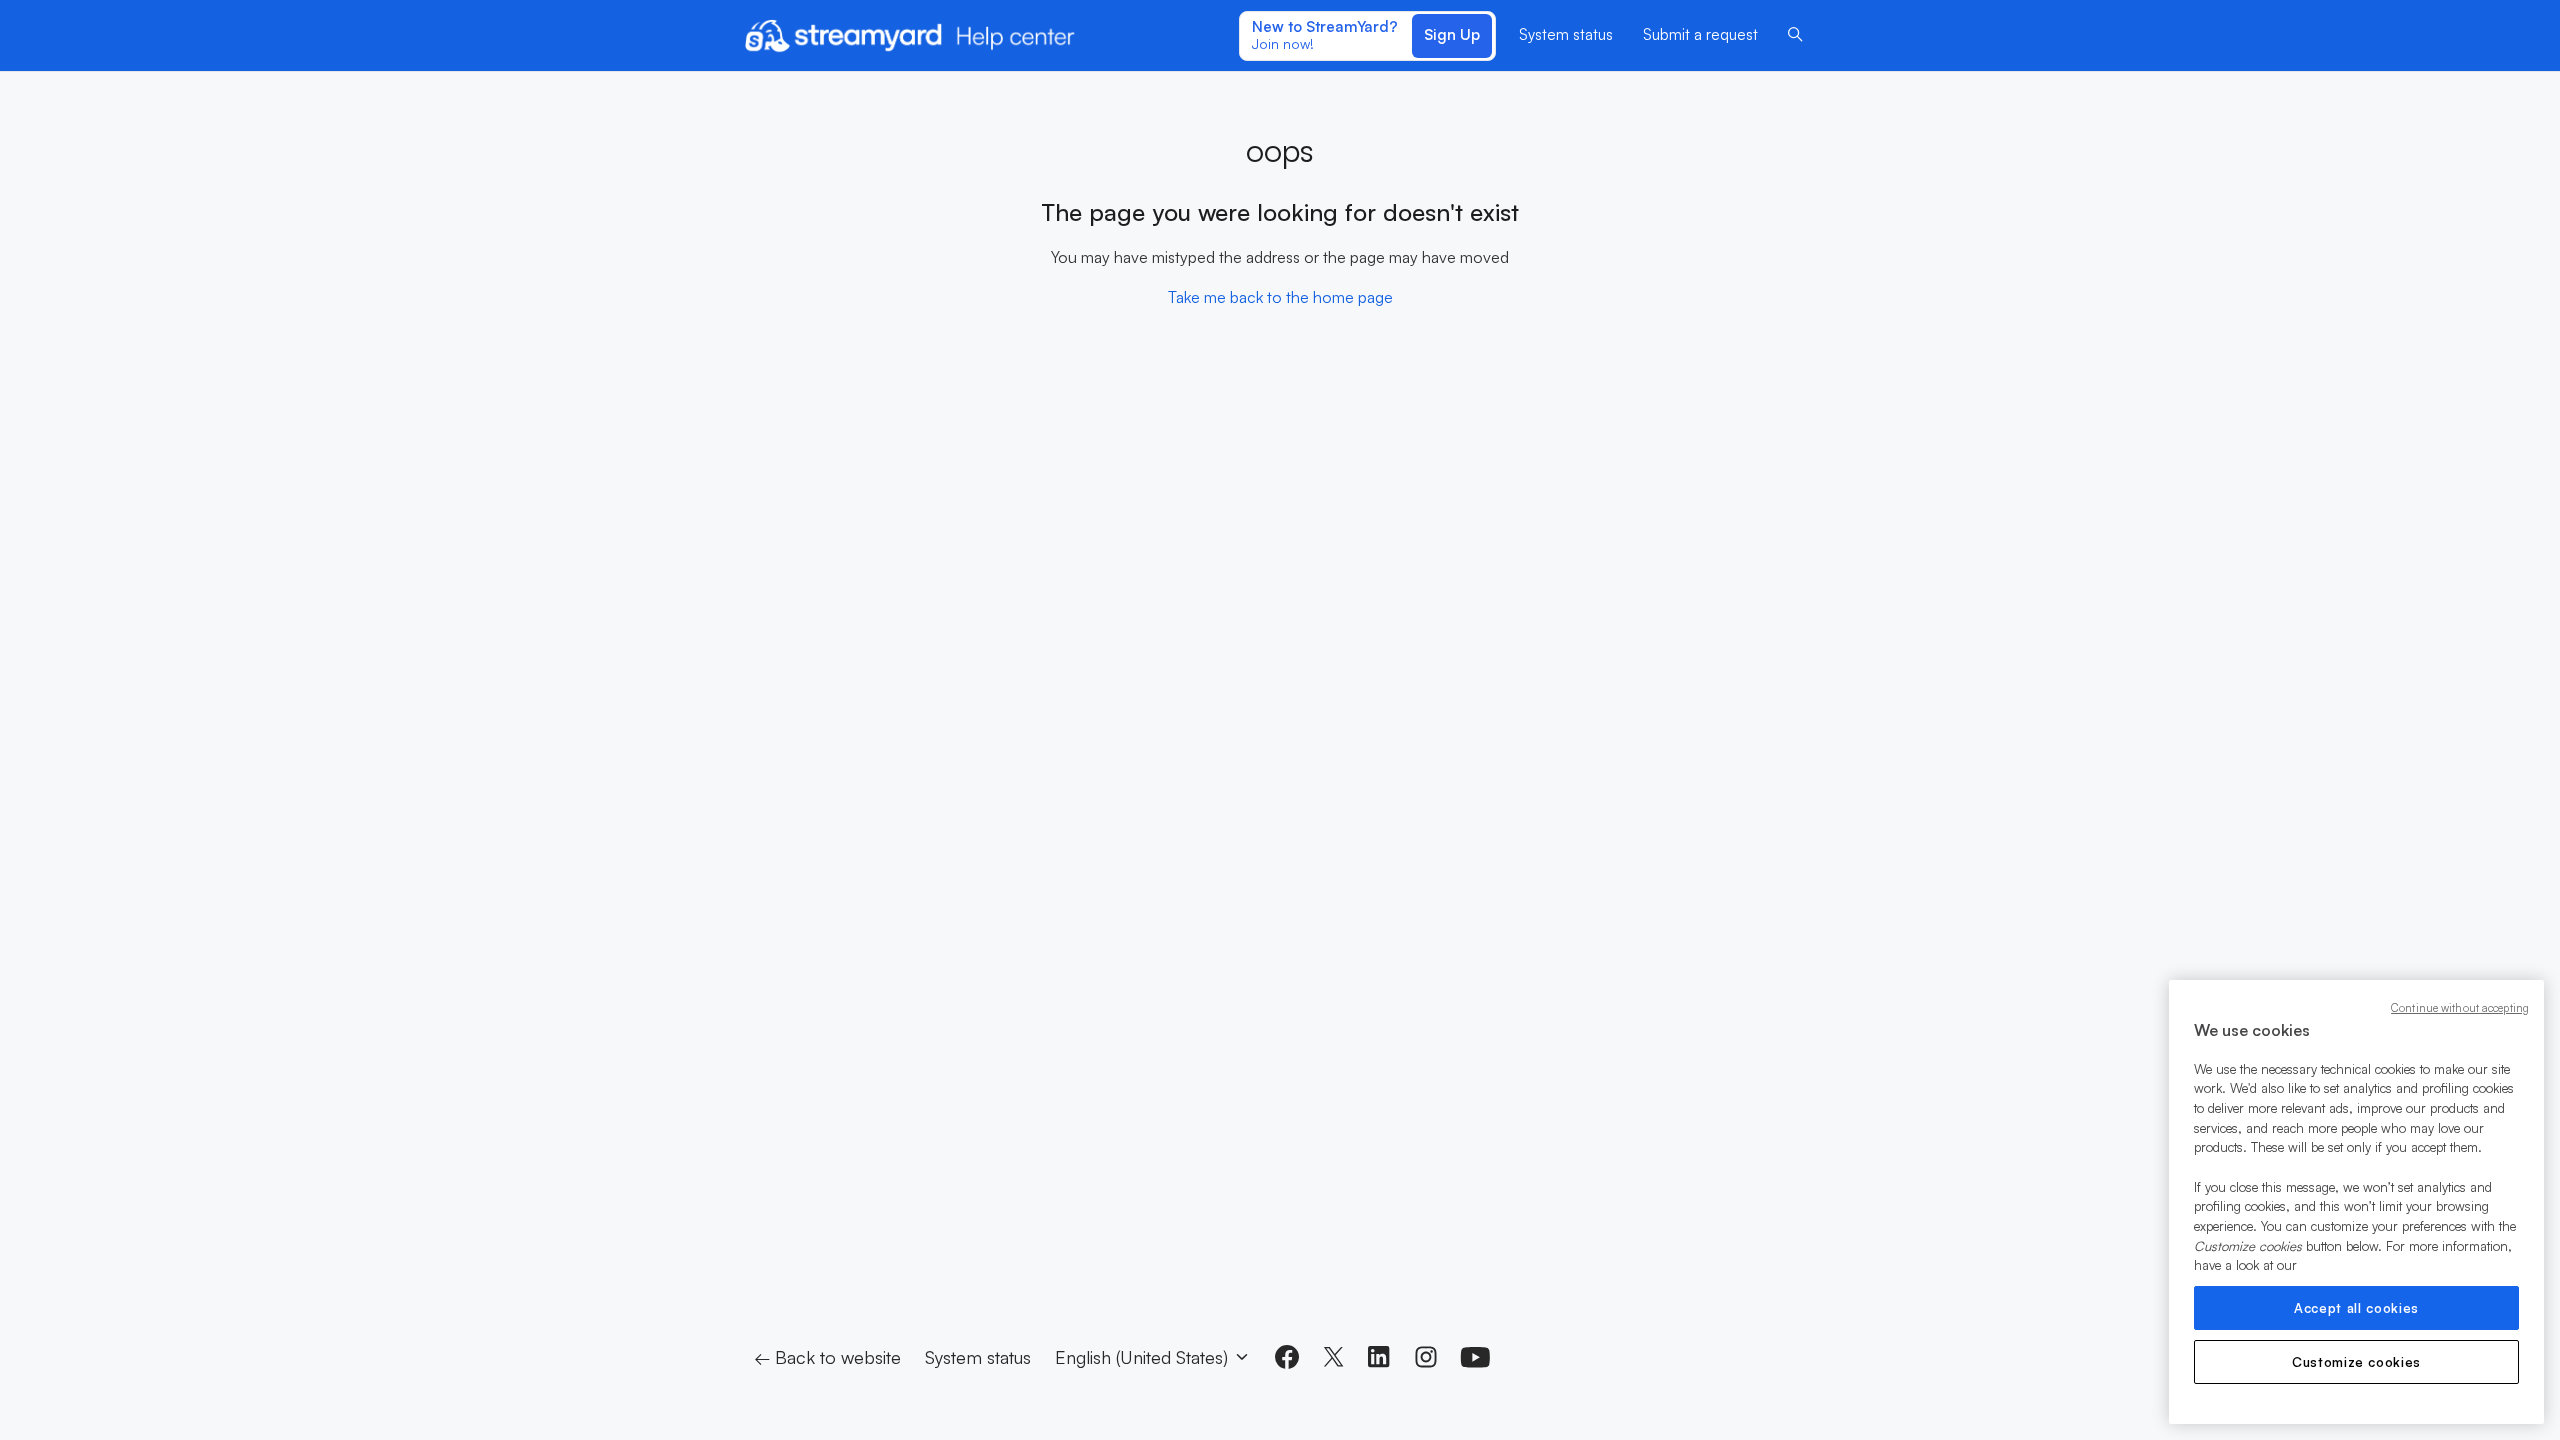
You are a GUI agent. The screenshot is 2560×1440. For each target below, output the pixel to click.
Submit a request (1700, 34)
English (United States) (1144, 1357)
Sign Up (1452, 34)
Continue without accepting (2460, 1008)
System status (1566, 34)
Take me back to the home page (1280, 297)
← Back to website (827, 1357)
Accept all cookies (2356, 1308)
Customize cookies (2356, 1362)
